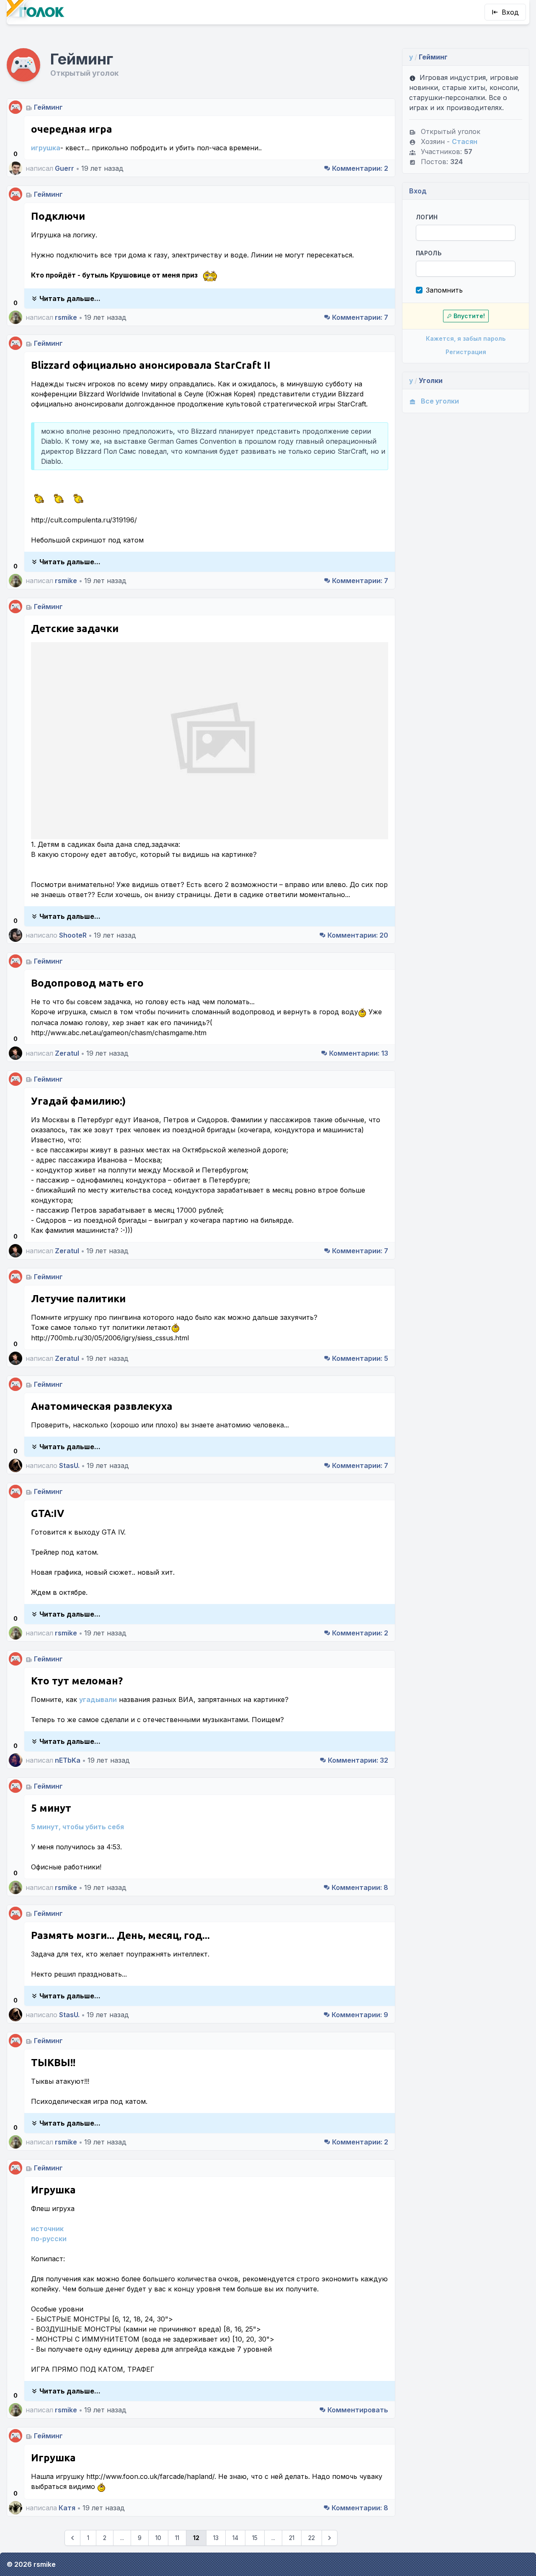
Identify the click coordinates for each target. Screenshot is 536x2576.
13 (359, 1053)
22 (312, 2538)
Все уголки (440, 401)
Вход (510, 12)
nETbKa (68, 1760)
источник (47, 2229)
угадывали (98, 1699)
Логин (427, 217)
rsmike (66, 317)
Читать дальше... (70, 298)
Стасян (465, 141)
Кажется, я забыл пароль (466, 338)
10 (158, 2538)
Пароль (429, 253)
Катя (67, 2508)
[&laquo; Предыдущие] (72, 2538)
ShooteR (73, 935)
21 (292, 2538)
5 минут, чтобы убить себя (77, 1827)
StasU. (69, 1465)
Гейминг (48, 107)
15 (255, 2538)
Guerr (64, 168)
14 (235, 2538)
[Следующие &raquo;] (330, 2538)
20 (358, 935)
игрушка (46, 148)
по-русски (49, 2239)
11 (177, 2538)
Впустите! (469, 316)
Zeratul (67, 1053)
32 (358, 1760)
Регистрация (466, 352)
